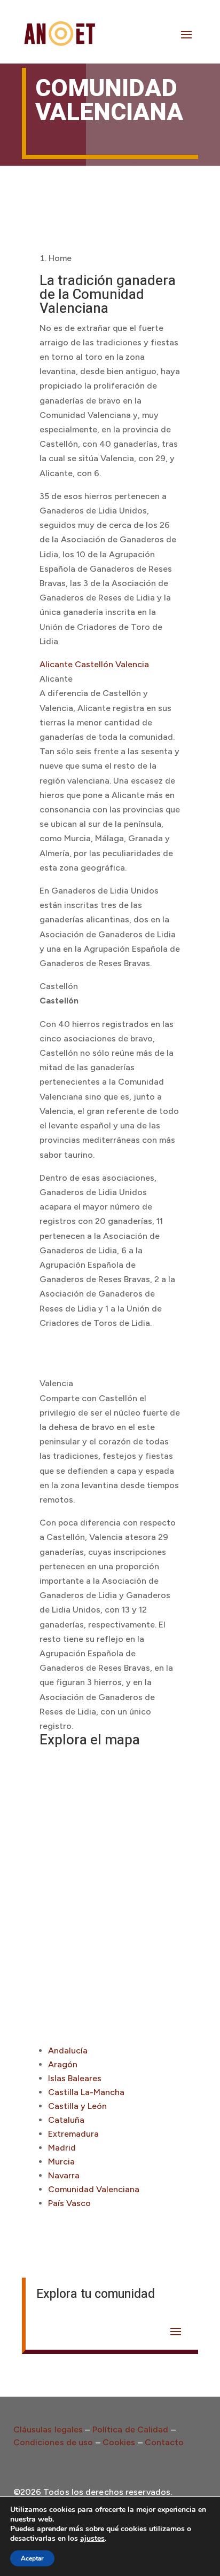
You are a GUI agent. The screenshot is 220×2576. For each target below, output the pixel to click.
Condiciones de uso (53, 2442)
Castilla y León (77, 2106)
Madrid (62, 2148)
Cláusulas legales (48, 2429)
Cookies (119, 2442)
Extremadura (73, 2134)
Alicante (56, 664)
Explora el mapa (90, 1740)
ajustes (92, 2539)
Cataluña (66, 2120)
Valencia (132, 664)
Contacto (164, 2442)
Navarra (64, 2175)
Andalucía (68, 2050)
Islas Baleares (75, 2078)
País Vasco (69, 2203)
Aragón (63, 2064)
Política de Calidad (131, 2429)
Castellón (94, 664)
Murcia (61, 2162)
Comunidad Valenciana (94, 2189)
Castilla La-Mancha (86, 2092)
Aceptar (32, 2558)
